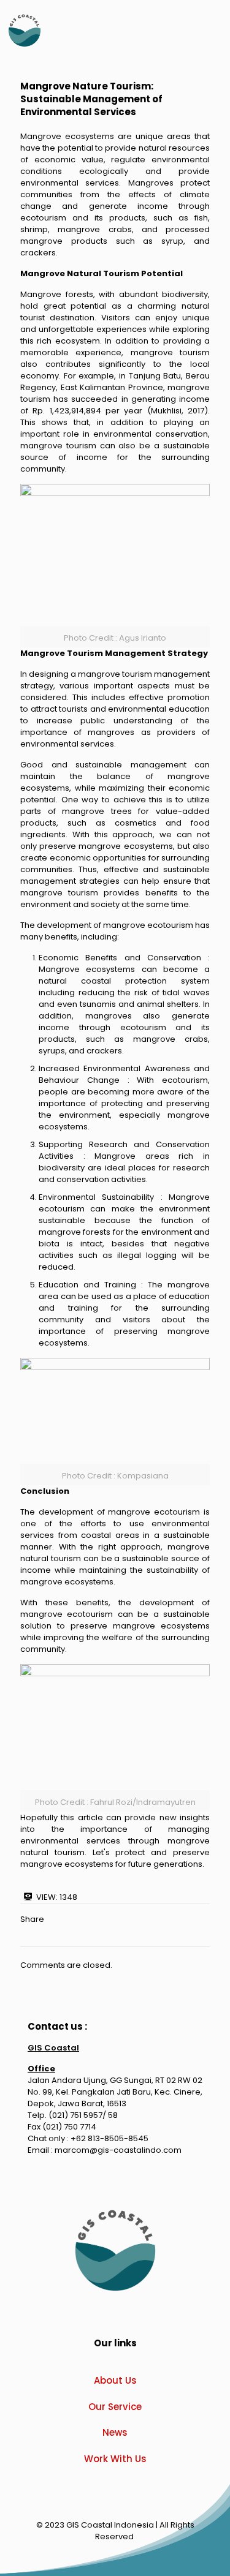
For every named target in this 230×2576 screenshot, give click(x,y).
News (115, 2432)
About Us (115, 2380)
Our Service (115, 2407)
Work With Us (115, 2459)
